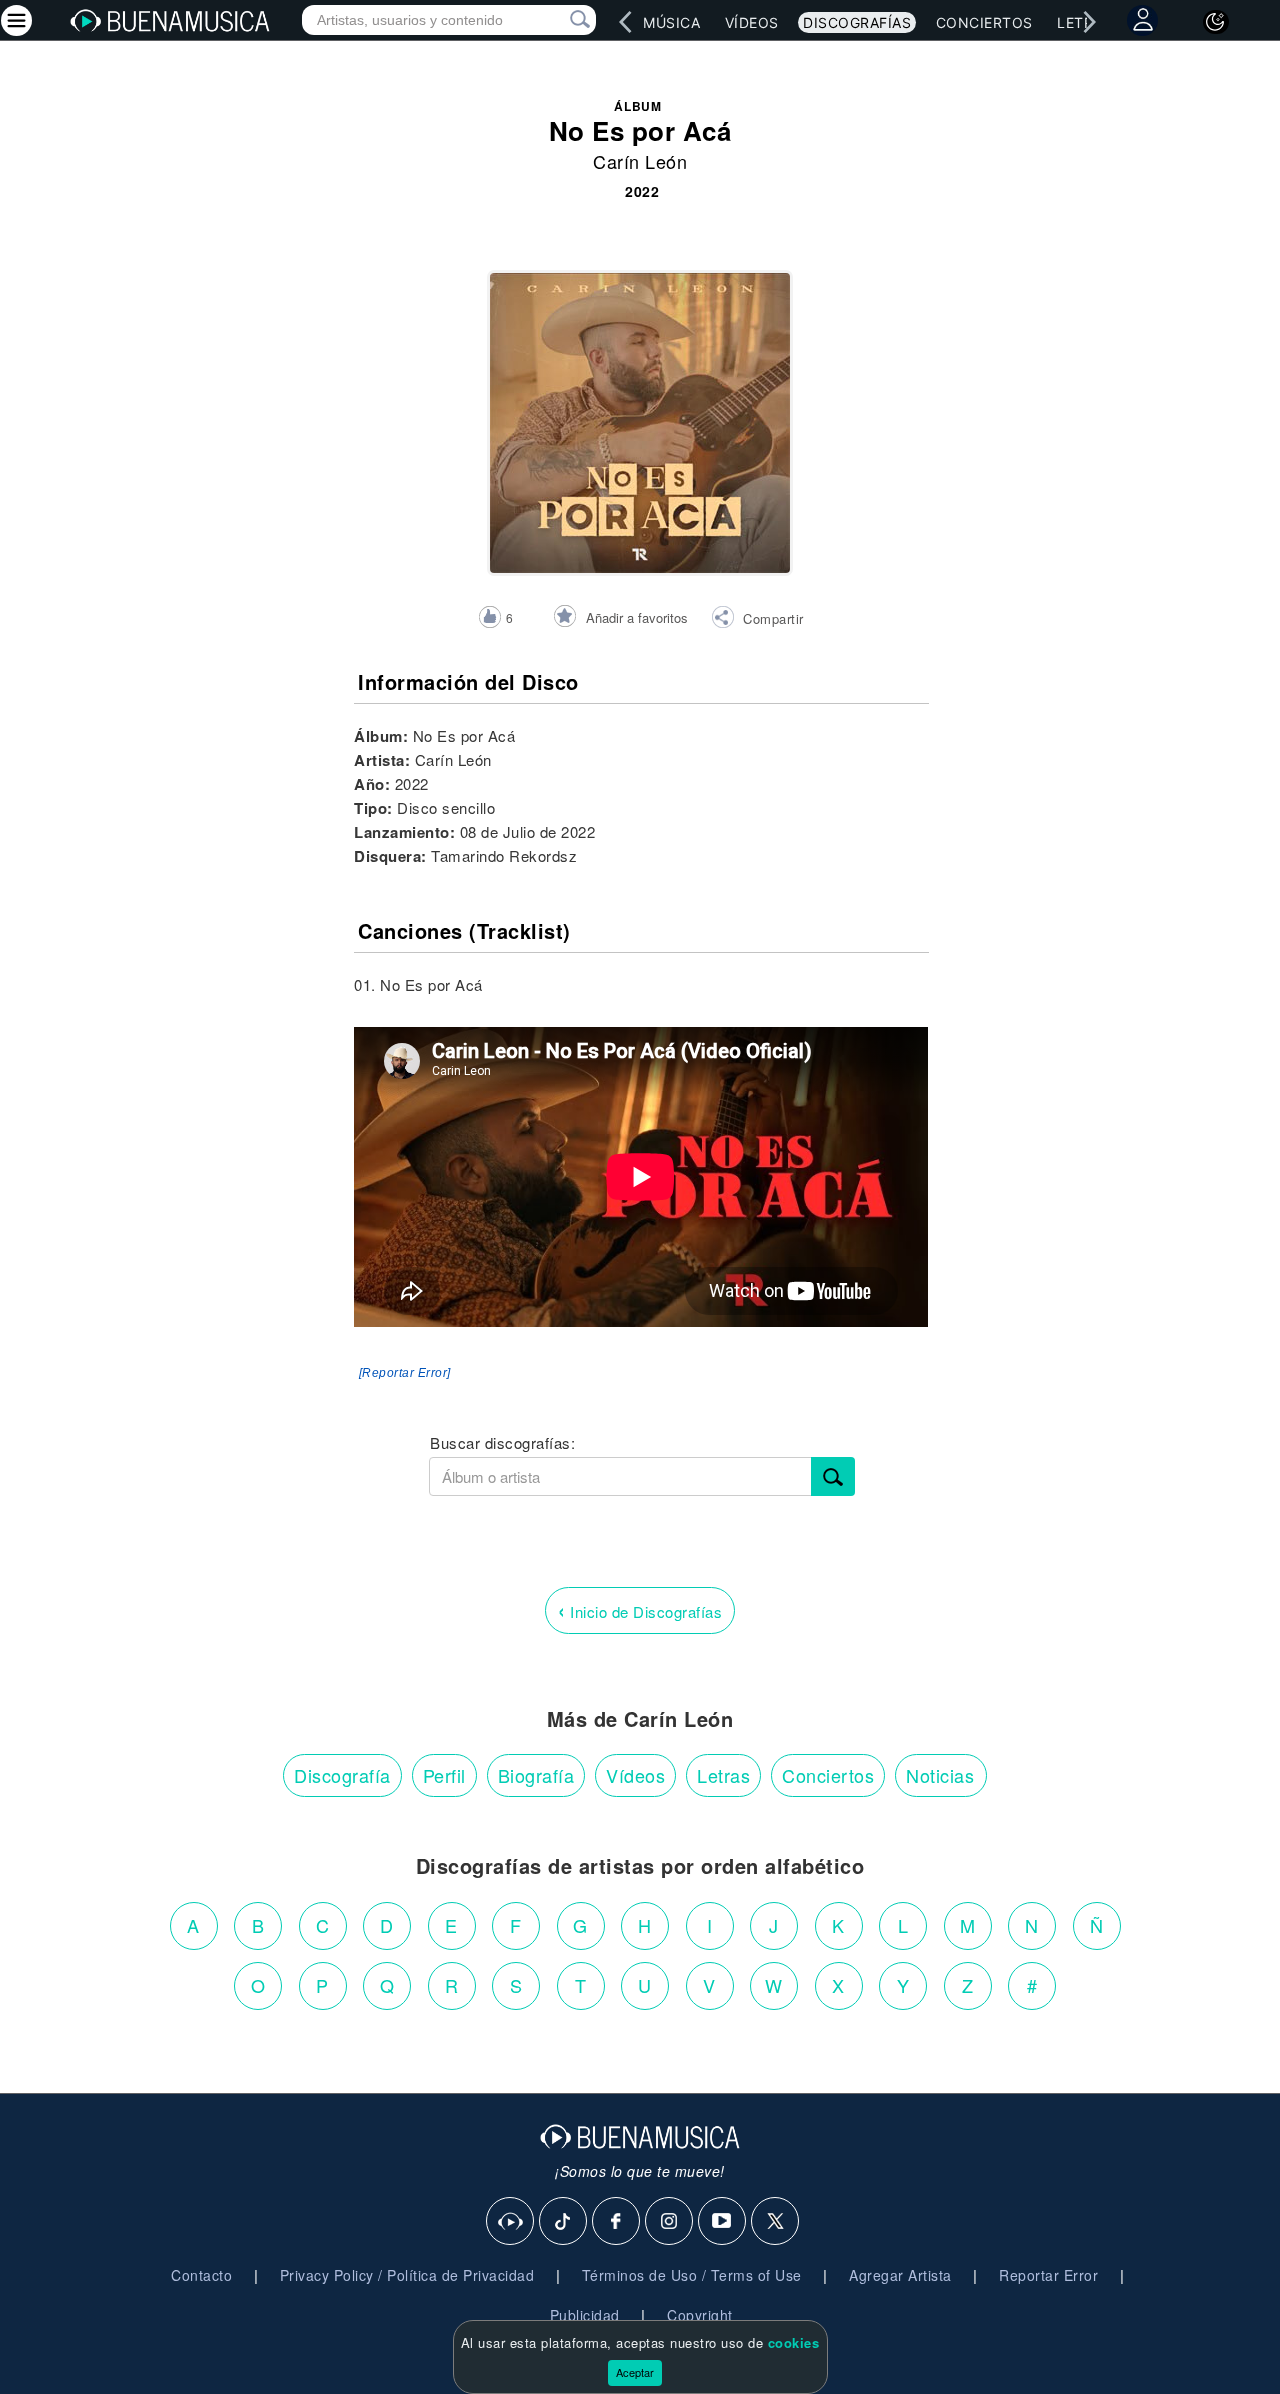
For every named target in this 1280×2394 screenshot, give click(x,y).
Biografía (536, 1775)
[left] (626, 22)
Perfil (444, 1775)
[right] (1090, 22)
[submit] (833, 1476)
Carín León (640, 161)
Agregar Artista (900, 2275)
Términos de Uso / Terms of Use (692, 2275)
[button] (757, 620)
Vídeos (752, 22)
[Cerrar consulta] (557, 20)
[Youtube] (723, 2222)
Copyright (700, 2315)
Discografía (342, 1775)
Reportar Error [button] (1048, 2275)
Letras (723, 1775)
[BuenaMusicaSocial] (511, 2222)
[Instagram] (670, 2222)
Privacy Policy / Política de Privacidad (407, 2275)
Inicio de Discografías (640, 1609)
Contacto (201, 2275)
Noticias (940, 1775)
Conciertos (984, 22)
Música (671, 22)
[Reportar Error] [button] (405, 1373)
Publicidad (585, 2315)
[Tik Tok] (564, 2222)
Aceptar (635, 2372)
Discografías (857, 22)
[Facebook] (617, 2222)
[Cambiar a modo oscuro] (1216, 22)
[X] (776, 2222)
